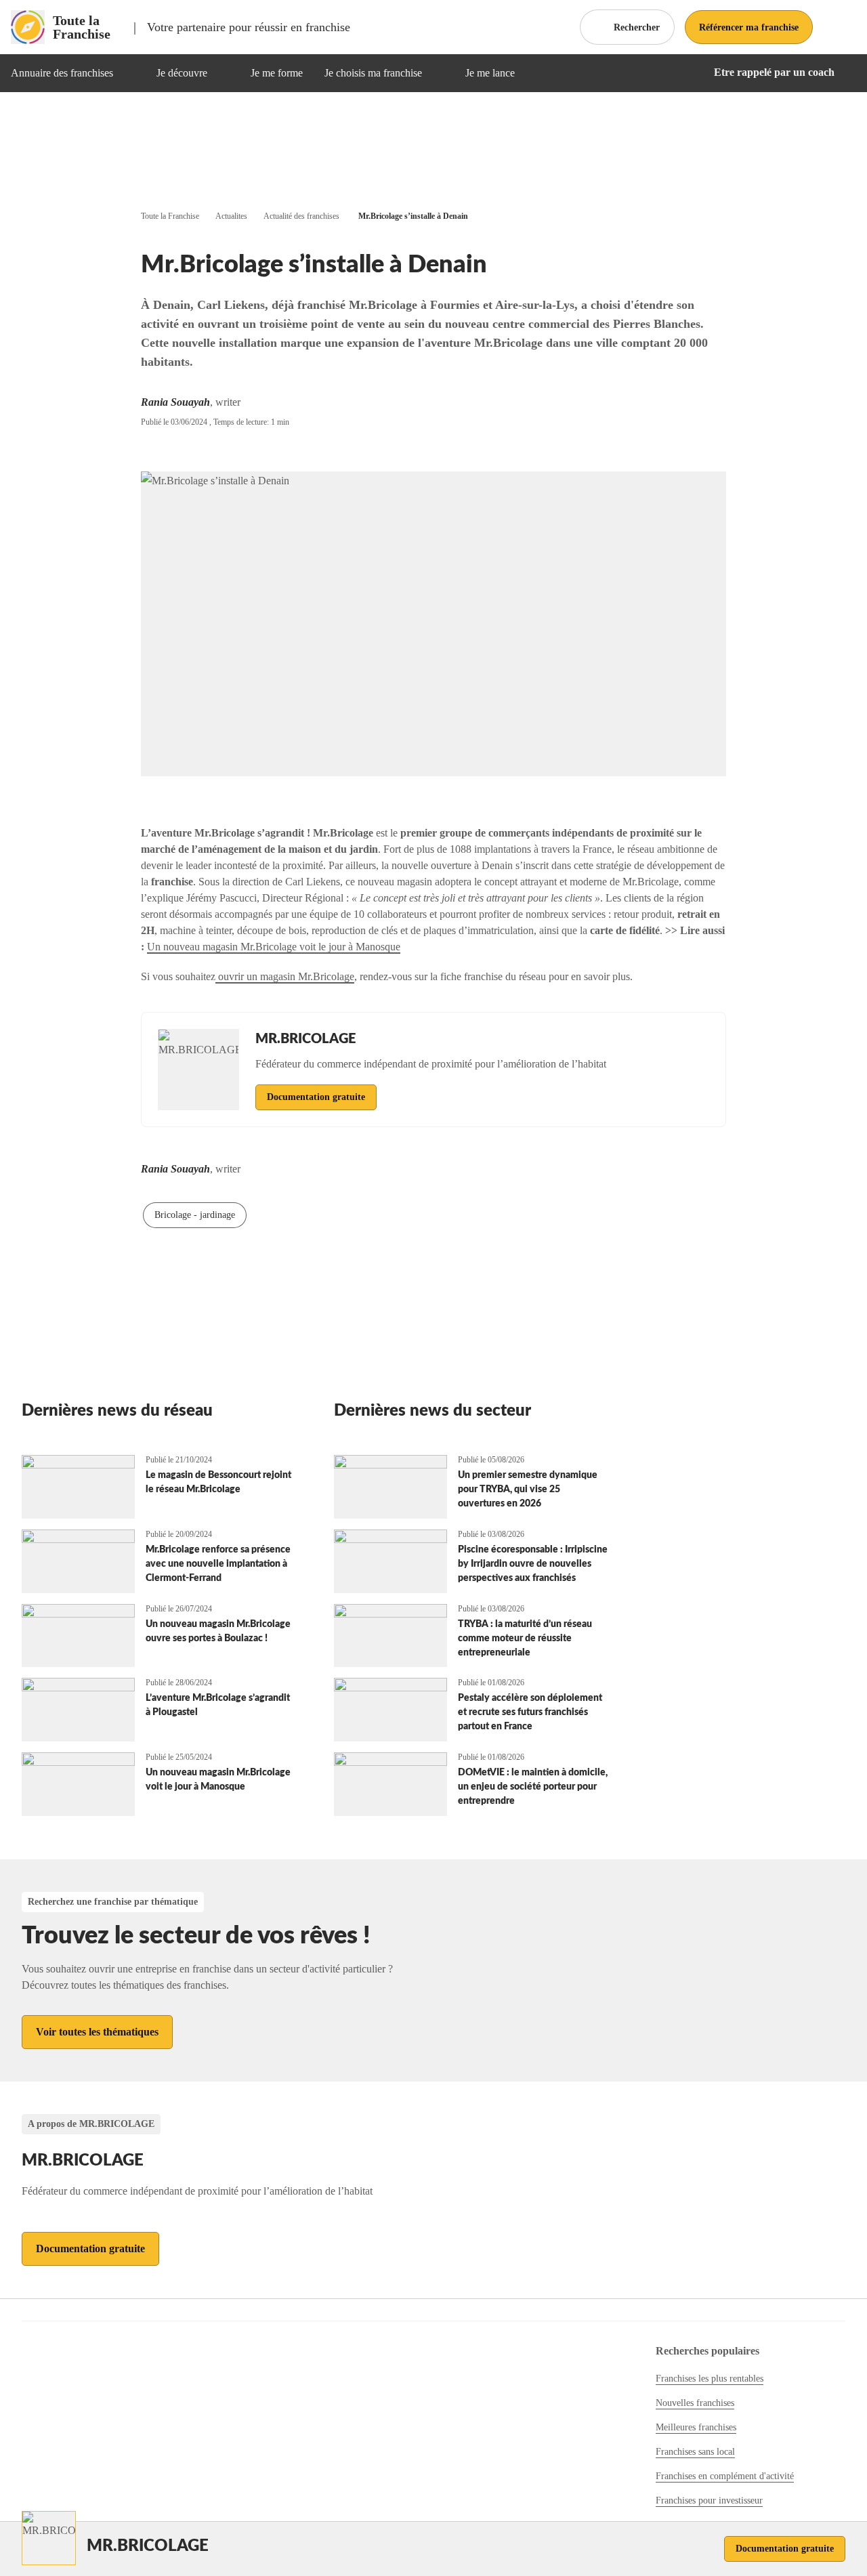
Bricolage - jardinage (195, 1215)
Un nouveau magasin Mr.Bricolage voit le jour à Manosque (274, 947)
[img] (129, 73)
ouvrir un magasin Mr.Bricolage (285, 976)
